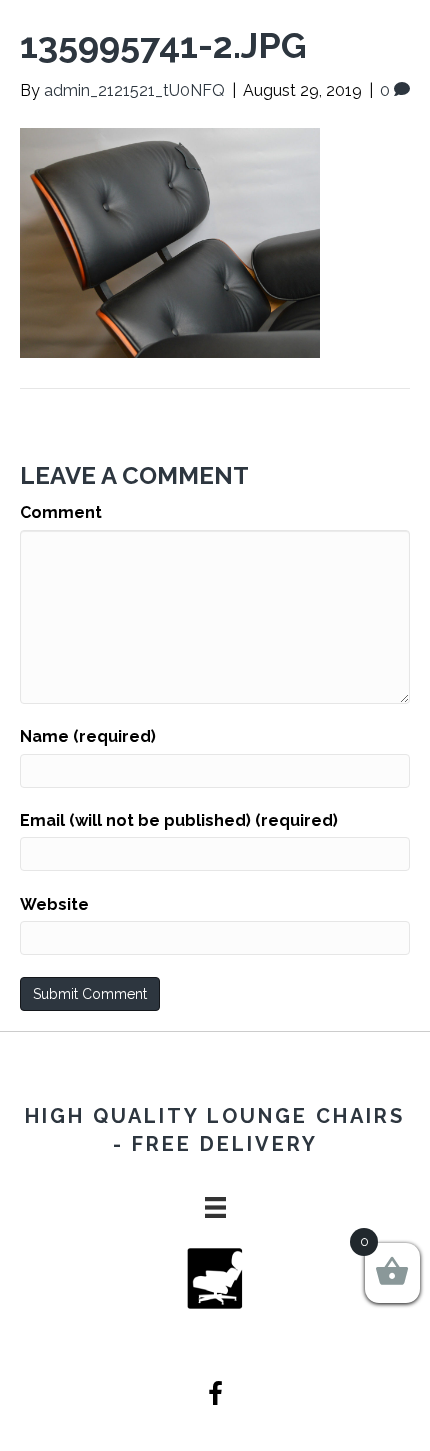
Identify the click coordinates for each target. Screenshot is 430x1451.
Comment (61, 512)
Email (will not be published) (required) (179, 820)
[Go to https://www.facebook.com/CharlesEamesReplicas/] (215, 1396)
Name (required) (88, 736)
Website (54, 904)
